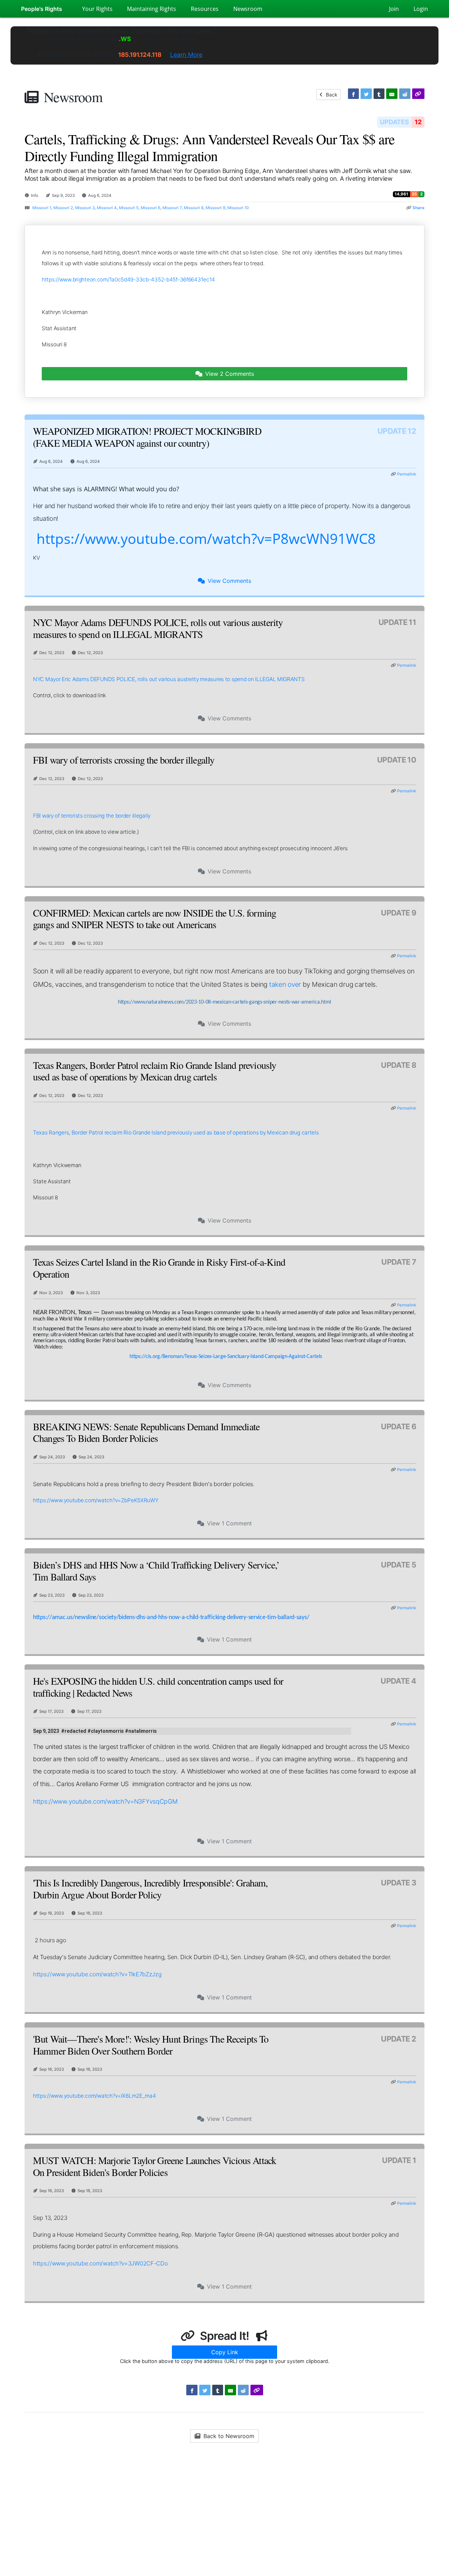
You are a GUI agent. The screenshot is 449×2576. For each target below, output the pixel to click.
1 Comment (229, 1523)
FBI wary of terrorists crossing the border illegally (92, 816)
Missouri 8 (194, 208)
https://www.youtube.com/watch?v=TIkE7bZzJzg (97, 1974)
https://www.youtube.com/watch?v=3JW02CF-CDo (100, 2263)
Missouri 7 (172, 208)
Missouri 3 (85, 208)
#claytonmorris (106, 1731)
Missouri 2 (63, 208)
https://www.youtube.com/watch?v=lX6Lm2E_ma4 (95, 2096)
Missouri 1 (42, 208)
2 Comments (230, 374)
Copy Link (225, 2352)
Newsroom (73, 97)
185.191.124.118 (140, 55)
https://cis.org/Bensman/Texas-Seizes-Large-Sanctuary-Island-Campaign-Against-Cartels (226, 1357)
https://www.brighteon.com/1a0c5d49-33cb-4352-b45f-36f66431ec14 (128, 279)
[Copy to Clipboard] (418, 94)
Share (418, 208)
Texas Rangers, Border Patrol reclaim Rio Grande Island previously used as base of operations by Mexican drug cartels (176, 1133)
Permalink (407, 474)
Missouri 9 (215, 208)
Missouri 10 (238, 208)
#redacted (74, 1731)
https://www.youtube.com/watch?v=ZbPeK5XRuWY (96, 1500)
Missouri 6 (150, 208)
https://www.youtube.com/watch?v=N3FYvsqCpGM (105, 1801)
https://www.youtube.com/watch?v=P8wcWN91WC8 (206, 538)
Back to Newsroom (228, 2436)
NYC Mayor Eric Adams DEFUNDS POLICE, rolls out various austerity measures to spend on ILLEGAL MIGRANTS (169, 679)
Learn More (186, 55)
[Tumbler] (379, 94)
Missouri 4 (107, 208)
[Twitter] (366, 94)
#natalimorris (141, 1731)
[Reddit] (405, 94)
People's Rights (42, 9)
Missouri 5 (129, 208)
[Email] (392, 94)
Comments (229, 581)
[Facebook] (354, 94)
